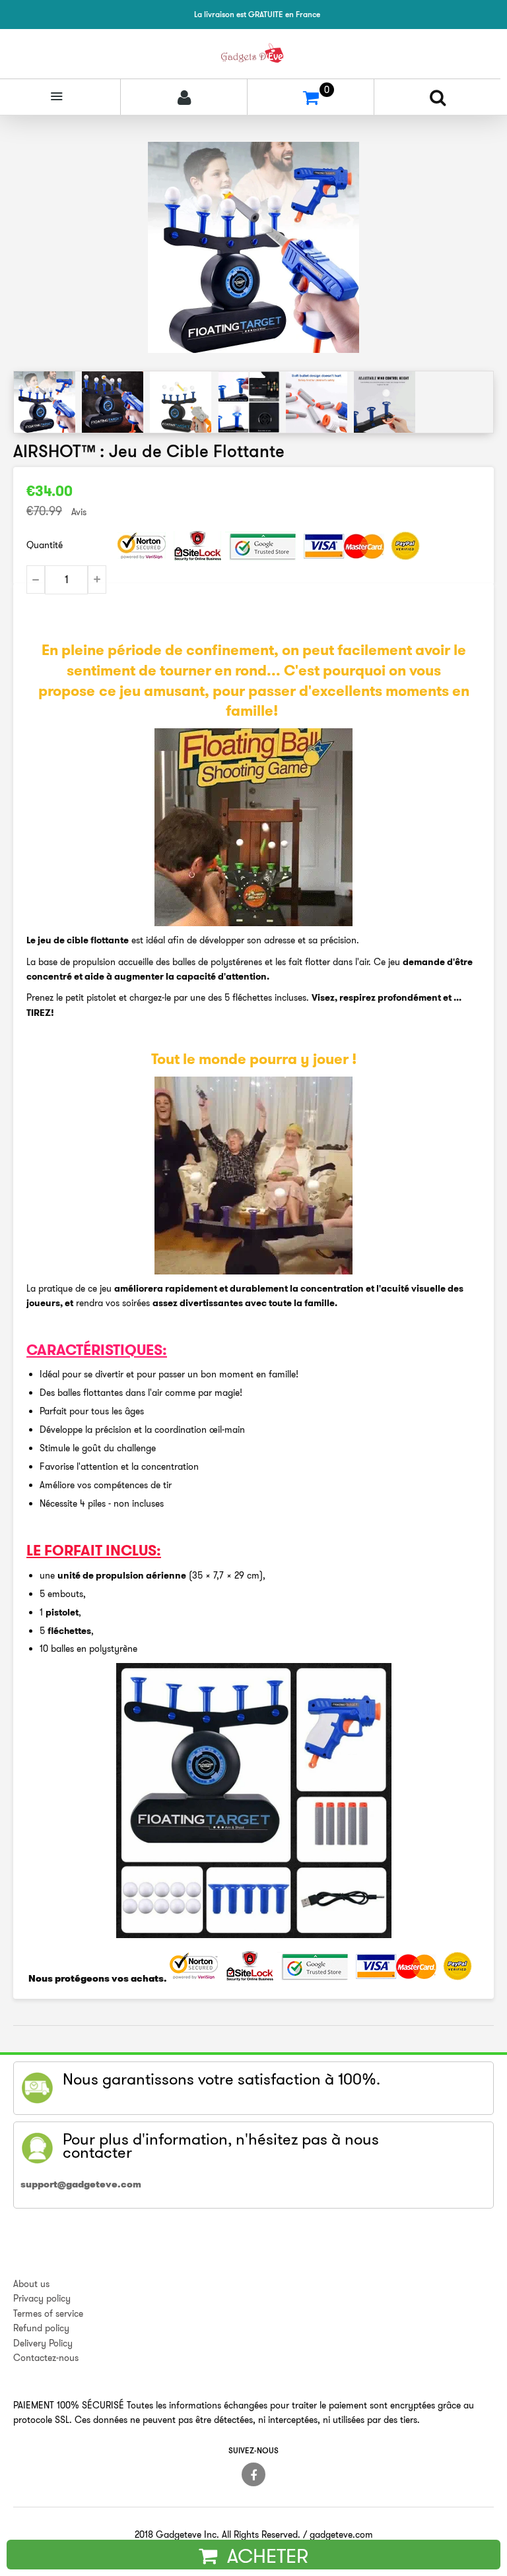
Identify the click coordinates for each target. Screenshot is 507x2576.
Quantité (45, 545)
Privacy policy (42, 2298)
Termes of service (48, 2313)
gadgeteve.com (341, 2534)
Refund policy (41, 2328)
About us (31, 2284)
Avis (79, 512)
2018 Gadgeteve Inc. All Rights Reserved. (218, 2534)
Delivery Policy (43, 2343)
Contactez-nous (46, 2358)
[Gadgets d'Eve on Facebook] (253, 2474)
